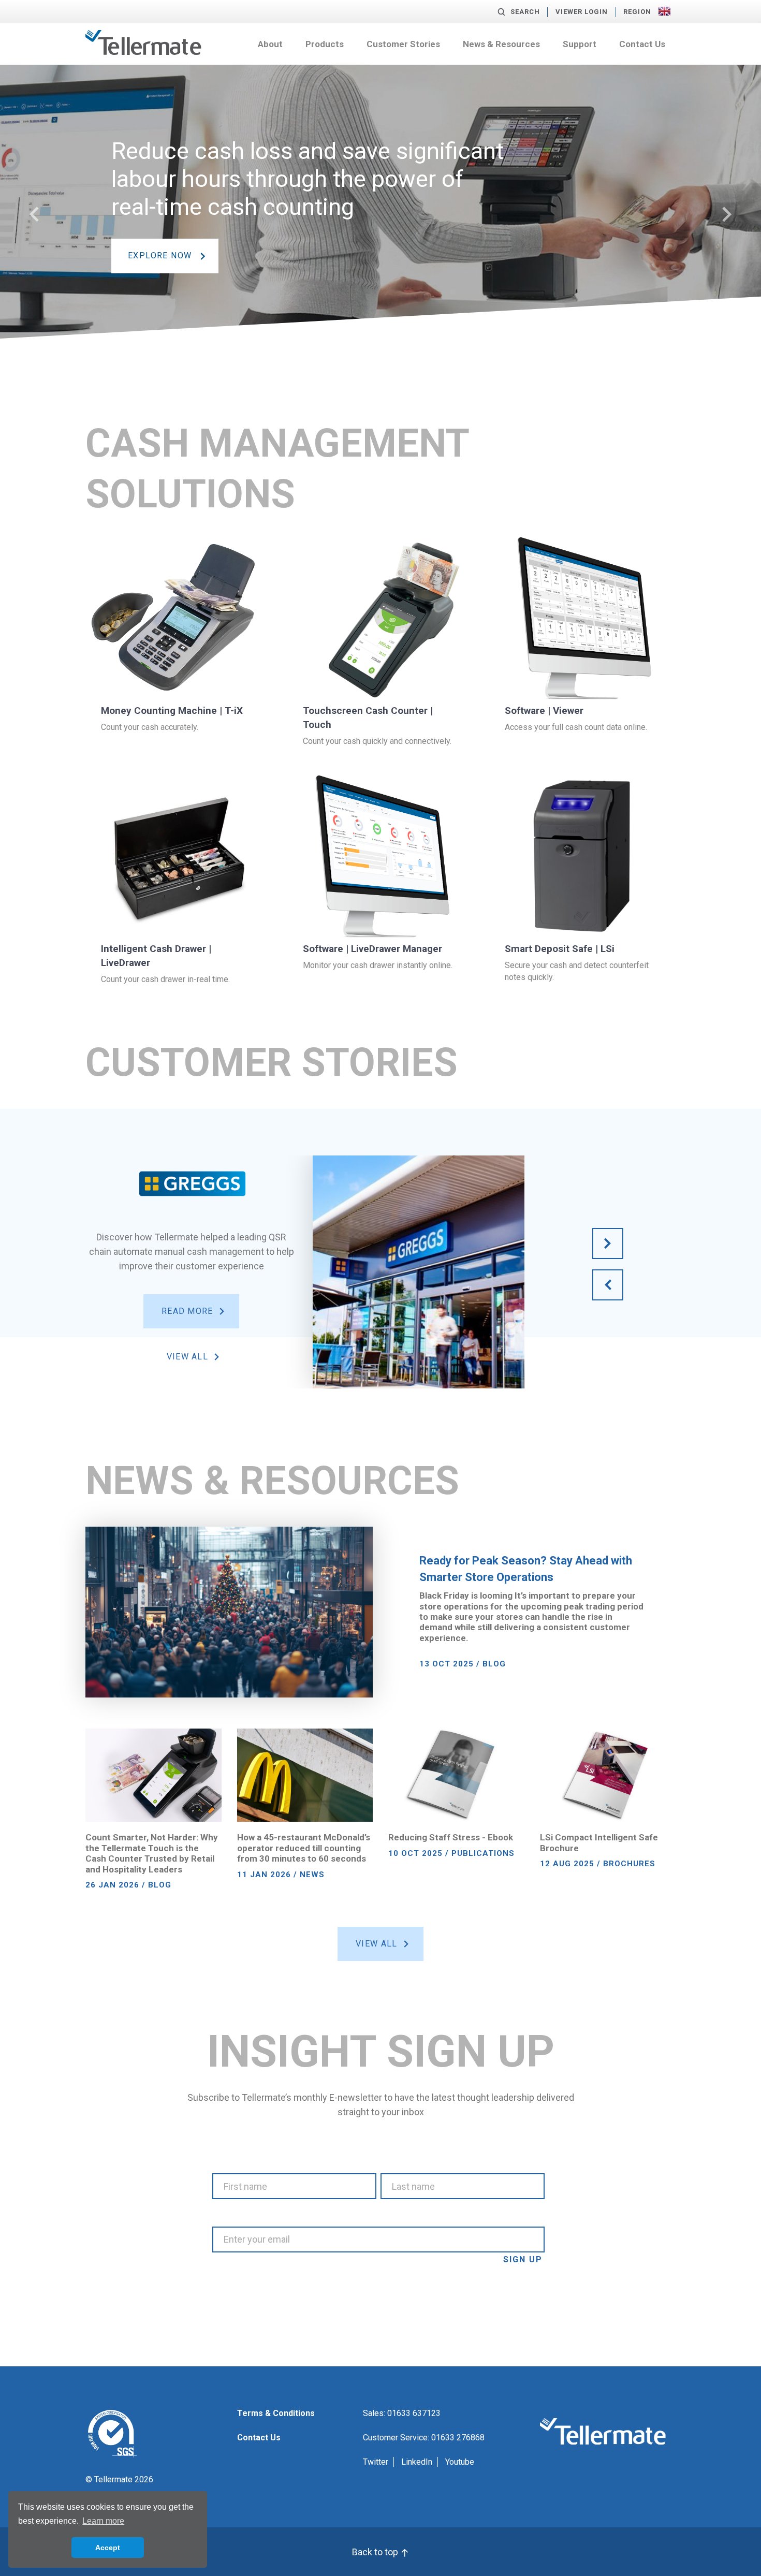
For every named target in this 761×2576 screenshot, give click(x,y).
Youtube (460, 2462)
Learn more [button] (103, 2521)
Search (525, 12)
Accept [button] (108, 2548)
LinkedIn (417, 2462)
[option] (380, 231)
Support (580, 44)
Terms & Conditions (276, 2413)
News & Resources (501, 44)
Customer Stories (403, 44)
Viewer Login (582, 12)
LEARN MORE (157, 287)
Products (325, 44)
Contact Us (642, 44)
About (270, 44)
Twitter (376, 2462)
